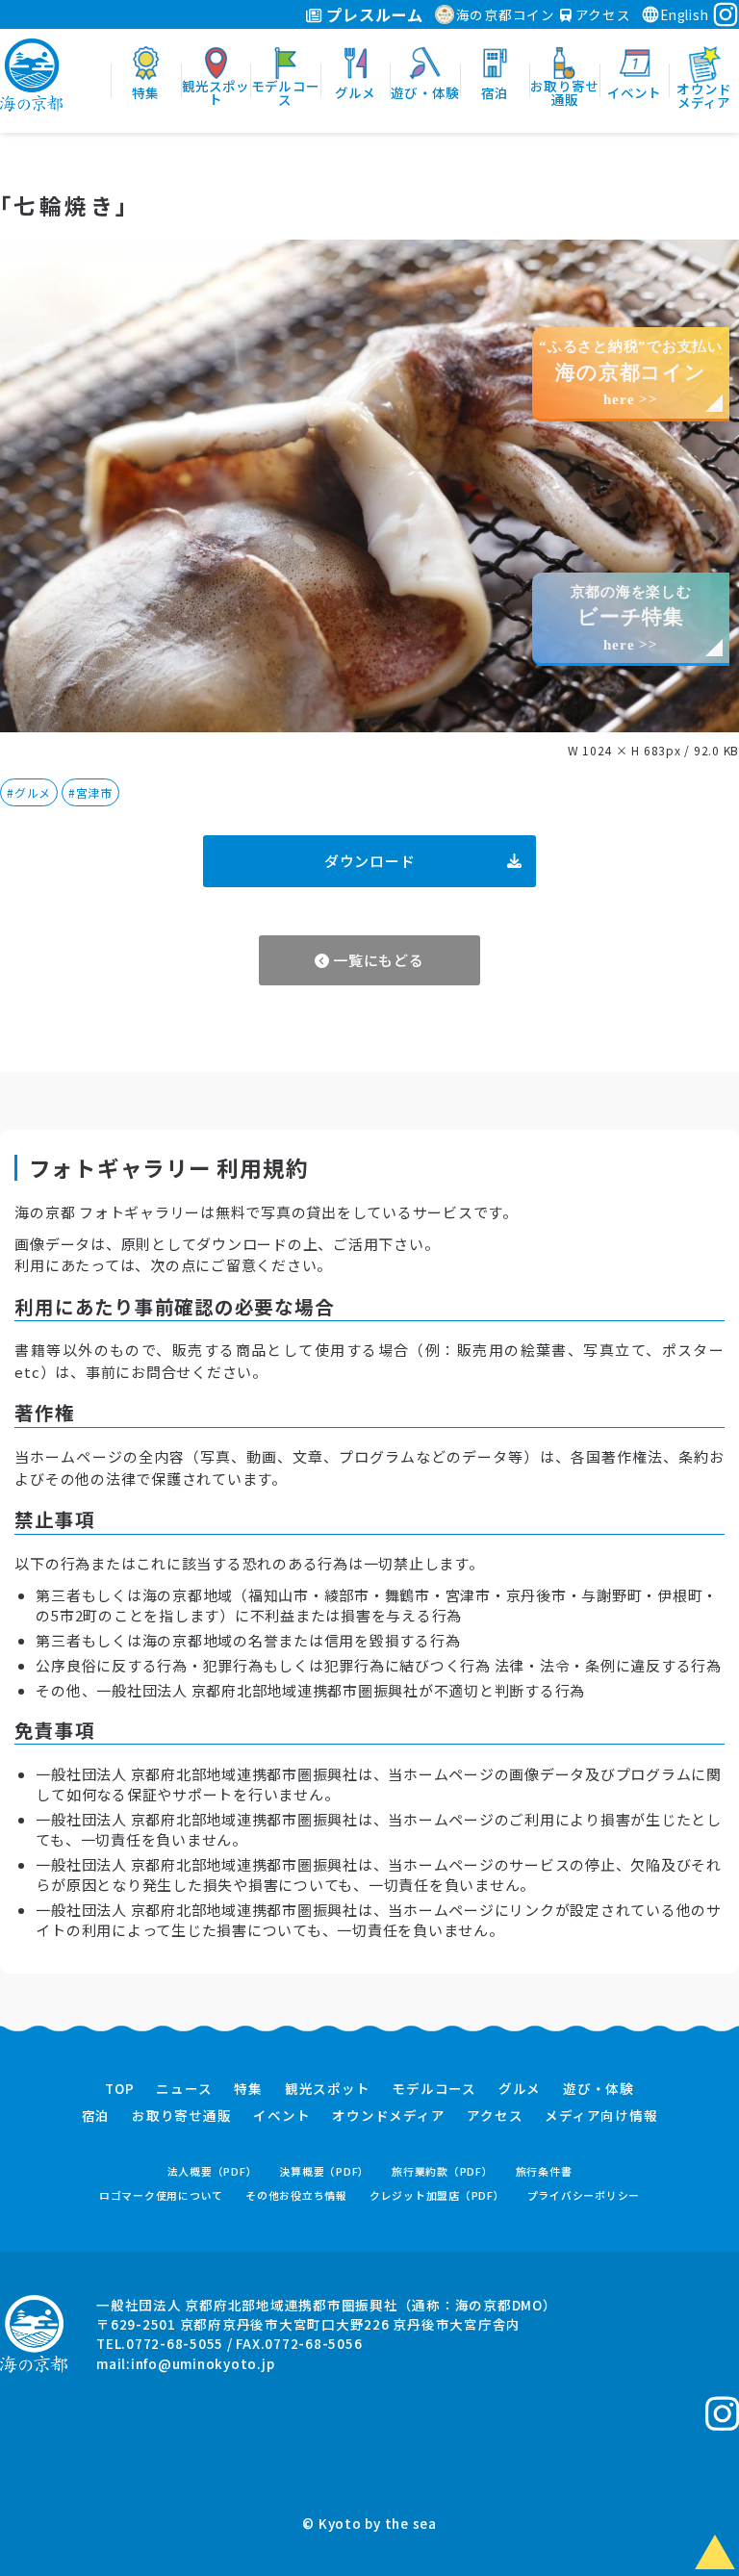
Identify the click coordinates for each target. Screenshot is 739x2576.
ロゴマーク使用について (161, 2195)
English (684, 14)
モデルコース (434, 2089)
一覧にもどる (376, 960)
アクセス (601, 14)
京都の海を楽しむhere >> (631, 618)
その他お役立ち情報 (296, 2195)
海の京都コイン (506, 14)
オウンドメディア (388, 2116)
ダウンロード (370, 861)
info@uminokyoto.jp (203, 2363)
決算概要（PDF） (324, 2171)
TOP (119, 2089)
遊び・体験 (599, 2089)
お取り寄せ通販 (181, 2116)
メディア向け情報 (601, 2116)
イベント (281, 2116)
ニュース (184, 2089)
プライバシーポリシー (584, 2195)
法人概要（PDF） (213, 2171)
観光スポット (328, 2089)
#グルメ (29, 792)
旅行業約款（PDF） (443, 2171)
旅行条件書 (544, 2171)
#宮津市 (90, 792)
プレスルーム (373, 14)
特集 (248, 2089)
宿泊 (96, 2116)
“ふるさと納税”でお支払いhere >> (631, 373)
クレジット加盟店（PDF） (437, 2195)
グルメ (520, 2089)
